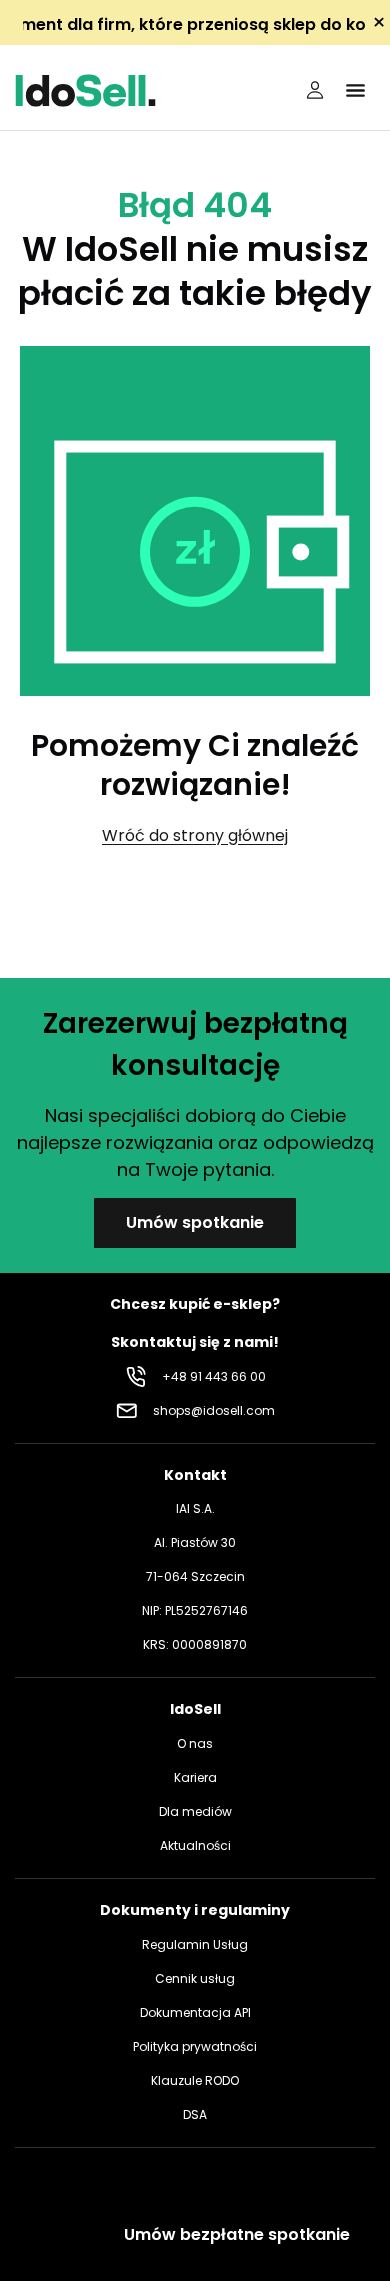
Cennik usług (195, 1978)
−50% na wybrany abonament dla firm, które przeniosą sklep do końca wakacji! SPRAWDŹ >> (195, 24)
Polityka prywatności (195, 2046)
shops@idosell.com (214, 1410)
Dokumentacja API (195, 2012)
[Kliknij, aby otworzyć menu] (355, 90)
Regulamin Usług (195, 1944)
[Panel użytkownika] (315, 90)
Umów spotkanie (195, 1222)
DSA (195, 2114)
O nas (195, 1743)
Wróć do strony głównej (195, 835)
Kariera (195, 1777)
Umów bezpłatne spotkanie (237, 2234)
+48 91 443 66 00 (214, 1376)
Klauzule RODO (195, 2080)
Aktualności (195, 1845)
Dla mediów (195, 1811)
